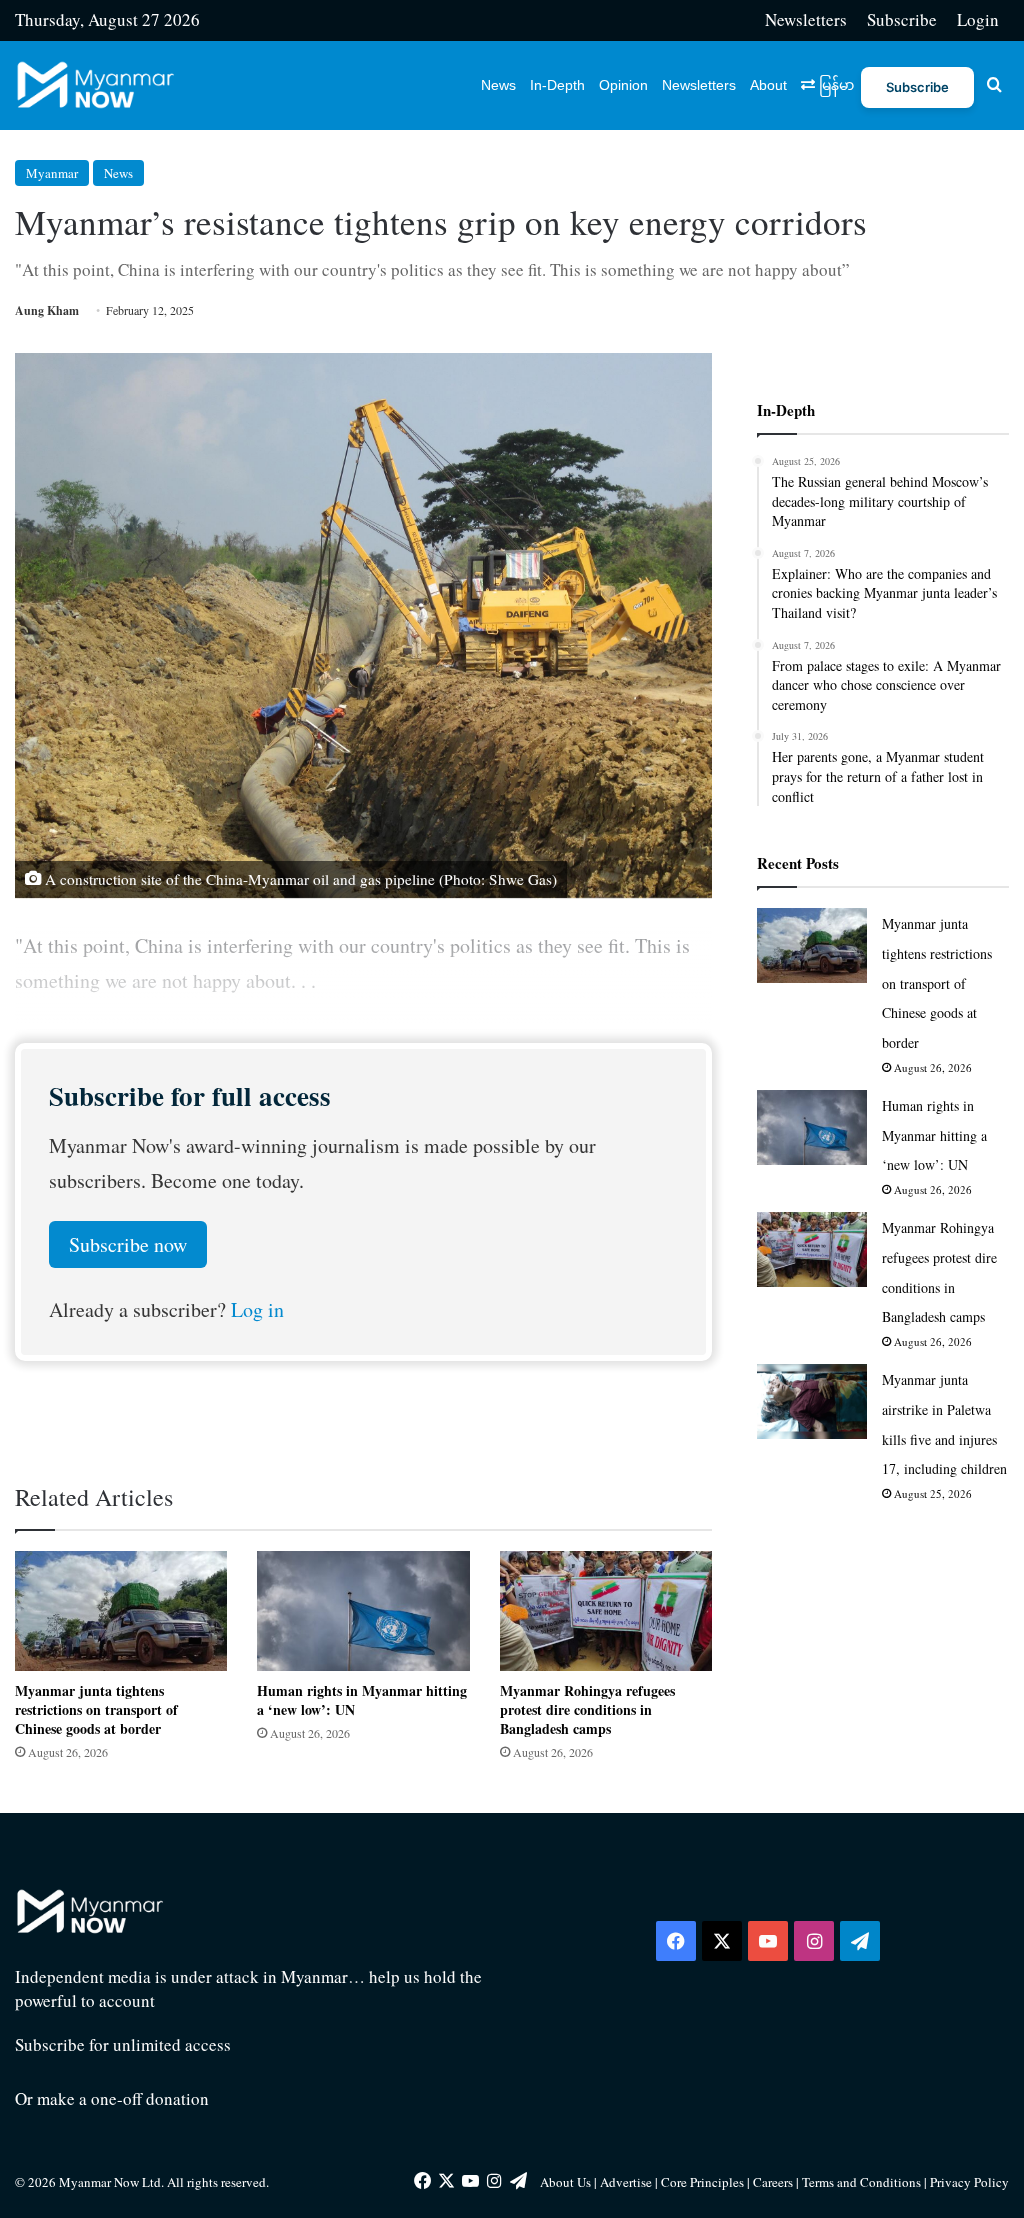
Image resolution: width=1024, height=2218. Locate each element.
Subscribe (902, 19)
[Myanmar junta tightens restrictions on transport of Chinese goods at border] (121, 1611)
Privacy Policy (969, 2182)
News (498, 85)
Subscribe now (128, 1244)
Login (978, 19)
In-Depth (557, 85)
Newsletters (806, 19)
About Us (565, 2182)
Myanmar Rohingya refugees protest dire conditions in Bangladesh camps (587, 1709)
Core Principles (704, 2182)
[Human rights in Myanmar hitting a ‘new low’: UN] (363, 1611)
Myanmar (52, 173)
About (768, 85)
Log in (257, 1309)
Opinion (623, 85)
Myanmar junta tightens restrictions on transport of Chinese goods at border (96, 1709)
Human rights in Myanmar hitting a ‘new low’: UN (362, 1700)
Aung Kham (47, 310)
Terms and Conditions (863, 2182)
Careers (774, 2182)
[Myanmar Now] (95, 85)
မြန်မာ (834, 85)
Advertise (626, 2182)
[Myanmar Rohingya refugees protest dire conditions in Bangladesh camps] (606, 1611)
